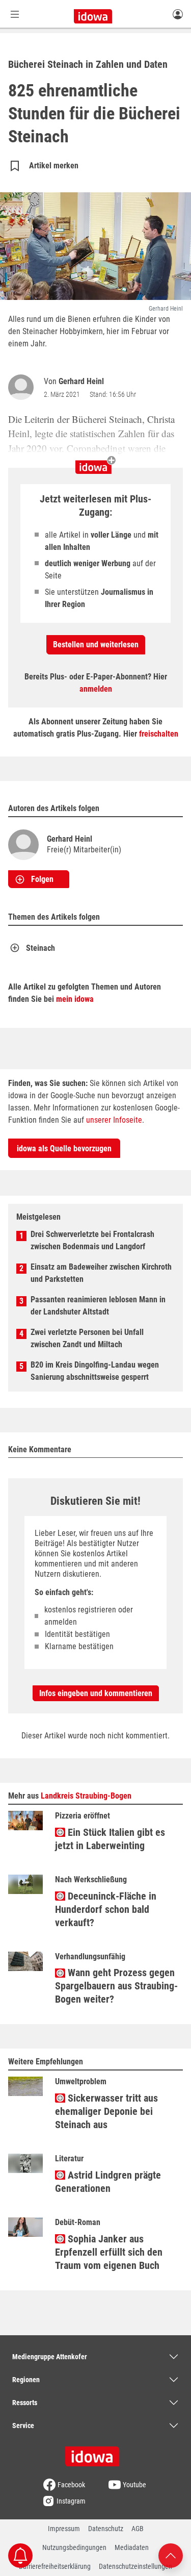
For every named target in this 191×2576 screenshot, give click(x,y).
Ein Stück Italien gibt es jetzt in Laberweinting (110, 1839)
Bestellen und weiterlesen (96, 645)
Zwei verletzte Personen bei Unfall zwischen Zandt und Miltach (87, 1338)
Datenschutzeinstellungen (135, 2566)
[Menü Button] (15, 14)
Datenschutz (106, 2529)
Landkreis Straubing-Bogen (86, 1796)
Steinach (40, 948)
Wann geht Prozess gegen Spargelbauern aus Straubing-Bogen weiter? (116, 1986)
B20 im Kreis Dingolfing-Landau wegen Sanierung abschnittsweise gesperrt (95, 1371)
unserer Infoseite (114, 1120)
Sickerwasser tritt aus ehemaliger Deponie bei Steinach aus (106, 2111)
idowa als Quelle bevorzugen (64, 1148)
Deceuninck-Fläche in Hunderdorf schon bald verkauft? (106, 1909)
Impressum (64, 2529)
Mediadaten (132, 2547)
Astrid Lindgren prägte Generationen (108, 2182)
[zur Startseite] (96, 2453)
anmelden (96, 689)
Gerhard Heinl (81, 381)
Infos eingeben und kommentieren (96, 1693)
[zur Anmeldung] (178, 14)
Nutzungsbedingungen (74, 2547)
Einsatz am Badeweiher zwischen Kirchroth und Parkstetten (101, 1273)
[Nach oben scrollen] (171, 2555)
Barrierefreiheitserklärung (55, 2566)
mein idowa (75, 999)
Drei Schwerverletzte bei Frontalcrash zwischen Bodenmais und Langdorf (92, 1240)
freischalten (159, 734)
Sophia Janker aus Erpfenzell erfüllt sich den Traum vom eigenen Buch (109, 2252)
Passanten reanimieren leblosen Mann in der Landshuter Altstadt (98, 1306)
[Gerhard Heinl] (23, 387)
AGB (138, 2529)
